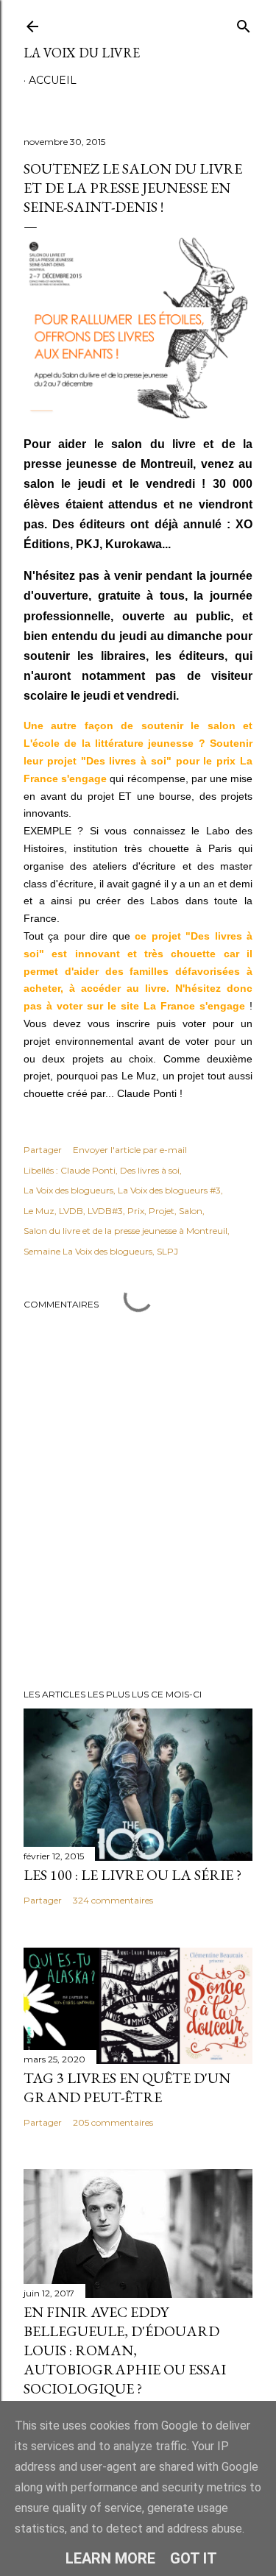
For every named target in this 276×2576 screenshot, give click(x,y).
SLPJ (167, 1251)
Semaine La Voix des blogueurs (88, 1251)
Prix (136, 1211)
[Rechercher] (244, 23)
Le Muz (39, 1211)
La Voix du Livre (82, 53)
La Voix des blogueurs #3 (169, 1190)
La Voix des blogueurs (68, 1190)
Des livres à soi (150, 1170)
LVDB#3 (105, 1211)
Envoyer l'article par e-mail (130, 1150)
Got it (194, 2558)
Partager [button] (43, 1150)
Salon (191, 1211)
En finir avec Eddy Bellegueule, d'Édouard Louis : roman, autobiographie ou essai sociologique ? (125, 2350)
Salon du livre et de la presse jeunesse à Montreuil (125, 1231)
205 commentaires (113, 2122)
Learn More (110, 2558)
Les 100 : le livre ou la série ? (132, 1875)
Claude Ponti (88, 1170)
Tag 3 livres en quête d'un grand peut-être (127, 2087)
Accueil (53, 80)
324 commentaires (113, 1900)
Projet (162, 1211)
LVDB (71, 1211)
